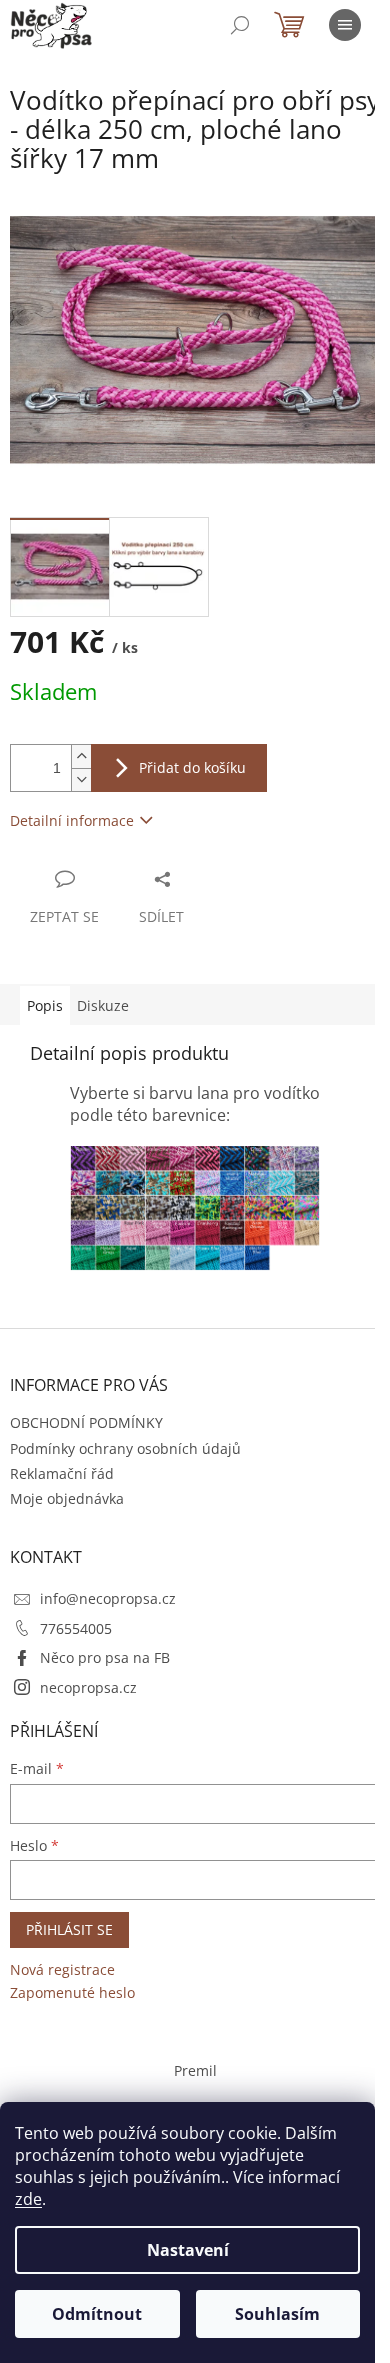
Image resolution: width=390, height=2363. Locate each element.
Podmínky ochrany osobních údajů (125, 1448)
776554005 (76, 1628)
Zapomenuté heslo (72, 1992)
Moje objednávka (67, 1498)
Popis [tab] (45, 1005)
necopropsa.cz (88, 1687)
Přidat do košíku (192, 767)
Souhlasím (277, 2314)
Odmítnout (97, 2314)
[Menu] (345, 25)
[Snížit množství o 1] (81, 779)
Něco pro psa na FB (105, 1657)
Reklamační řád (62, 1473)
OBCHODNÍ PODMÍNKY (86, 1422)
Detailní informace (72, 820)
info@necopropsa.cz (108, 1598)
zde (28, 2199)
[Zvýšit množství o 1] (81, 756)
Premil (195, 2070)
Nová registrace (62, 1969)
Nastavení (188, 2250)
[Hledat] (240, 25)
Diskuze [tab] (103, 1005)
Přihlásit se (69, 1929)
